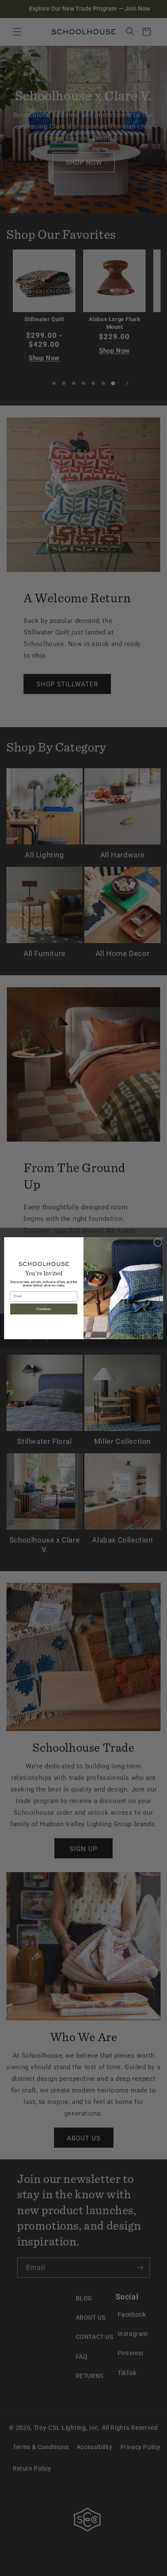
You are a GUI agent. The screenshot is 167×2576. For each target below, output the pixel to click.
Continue (44, 1309)
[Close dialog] (158, 1242)
